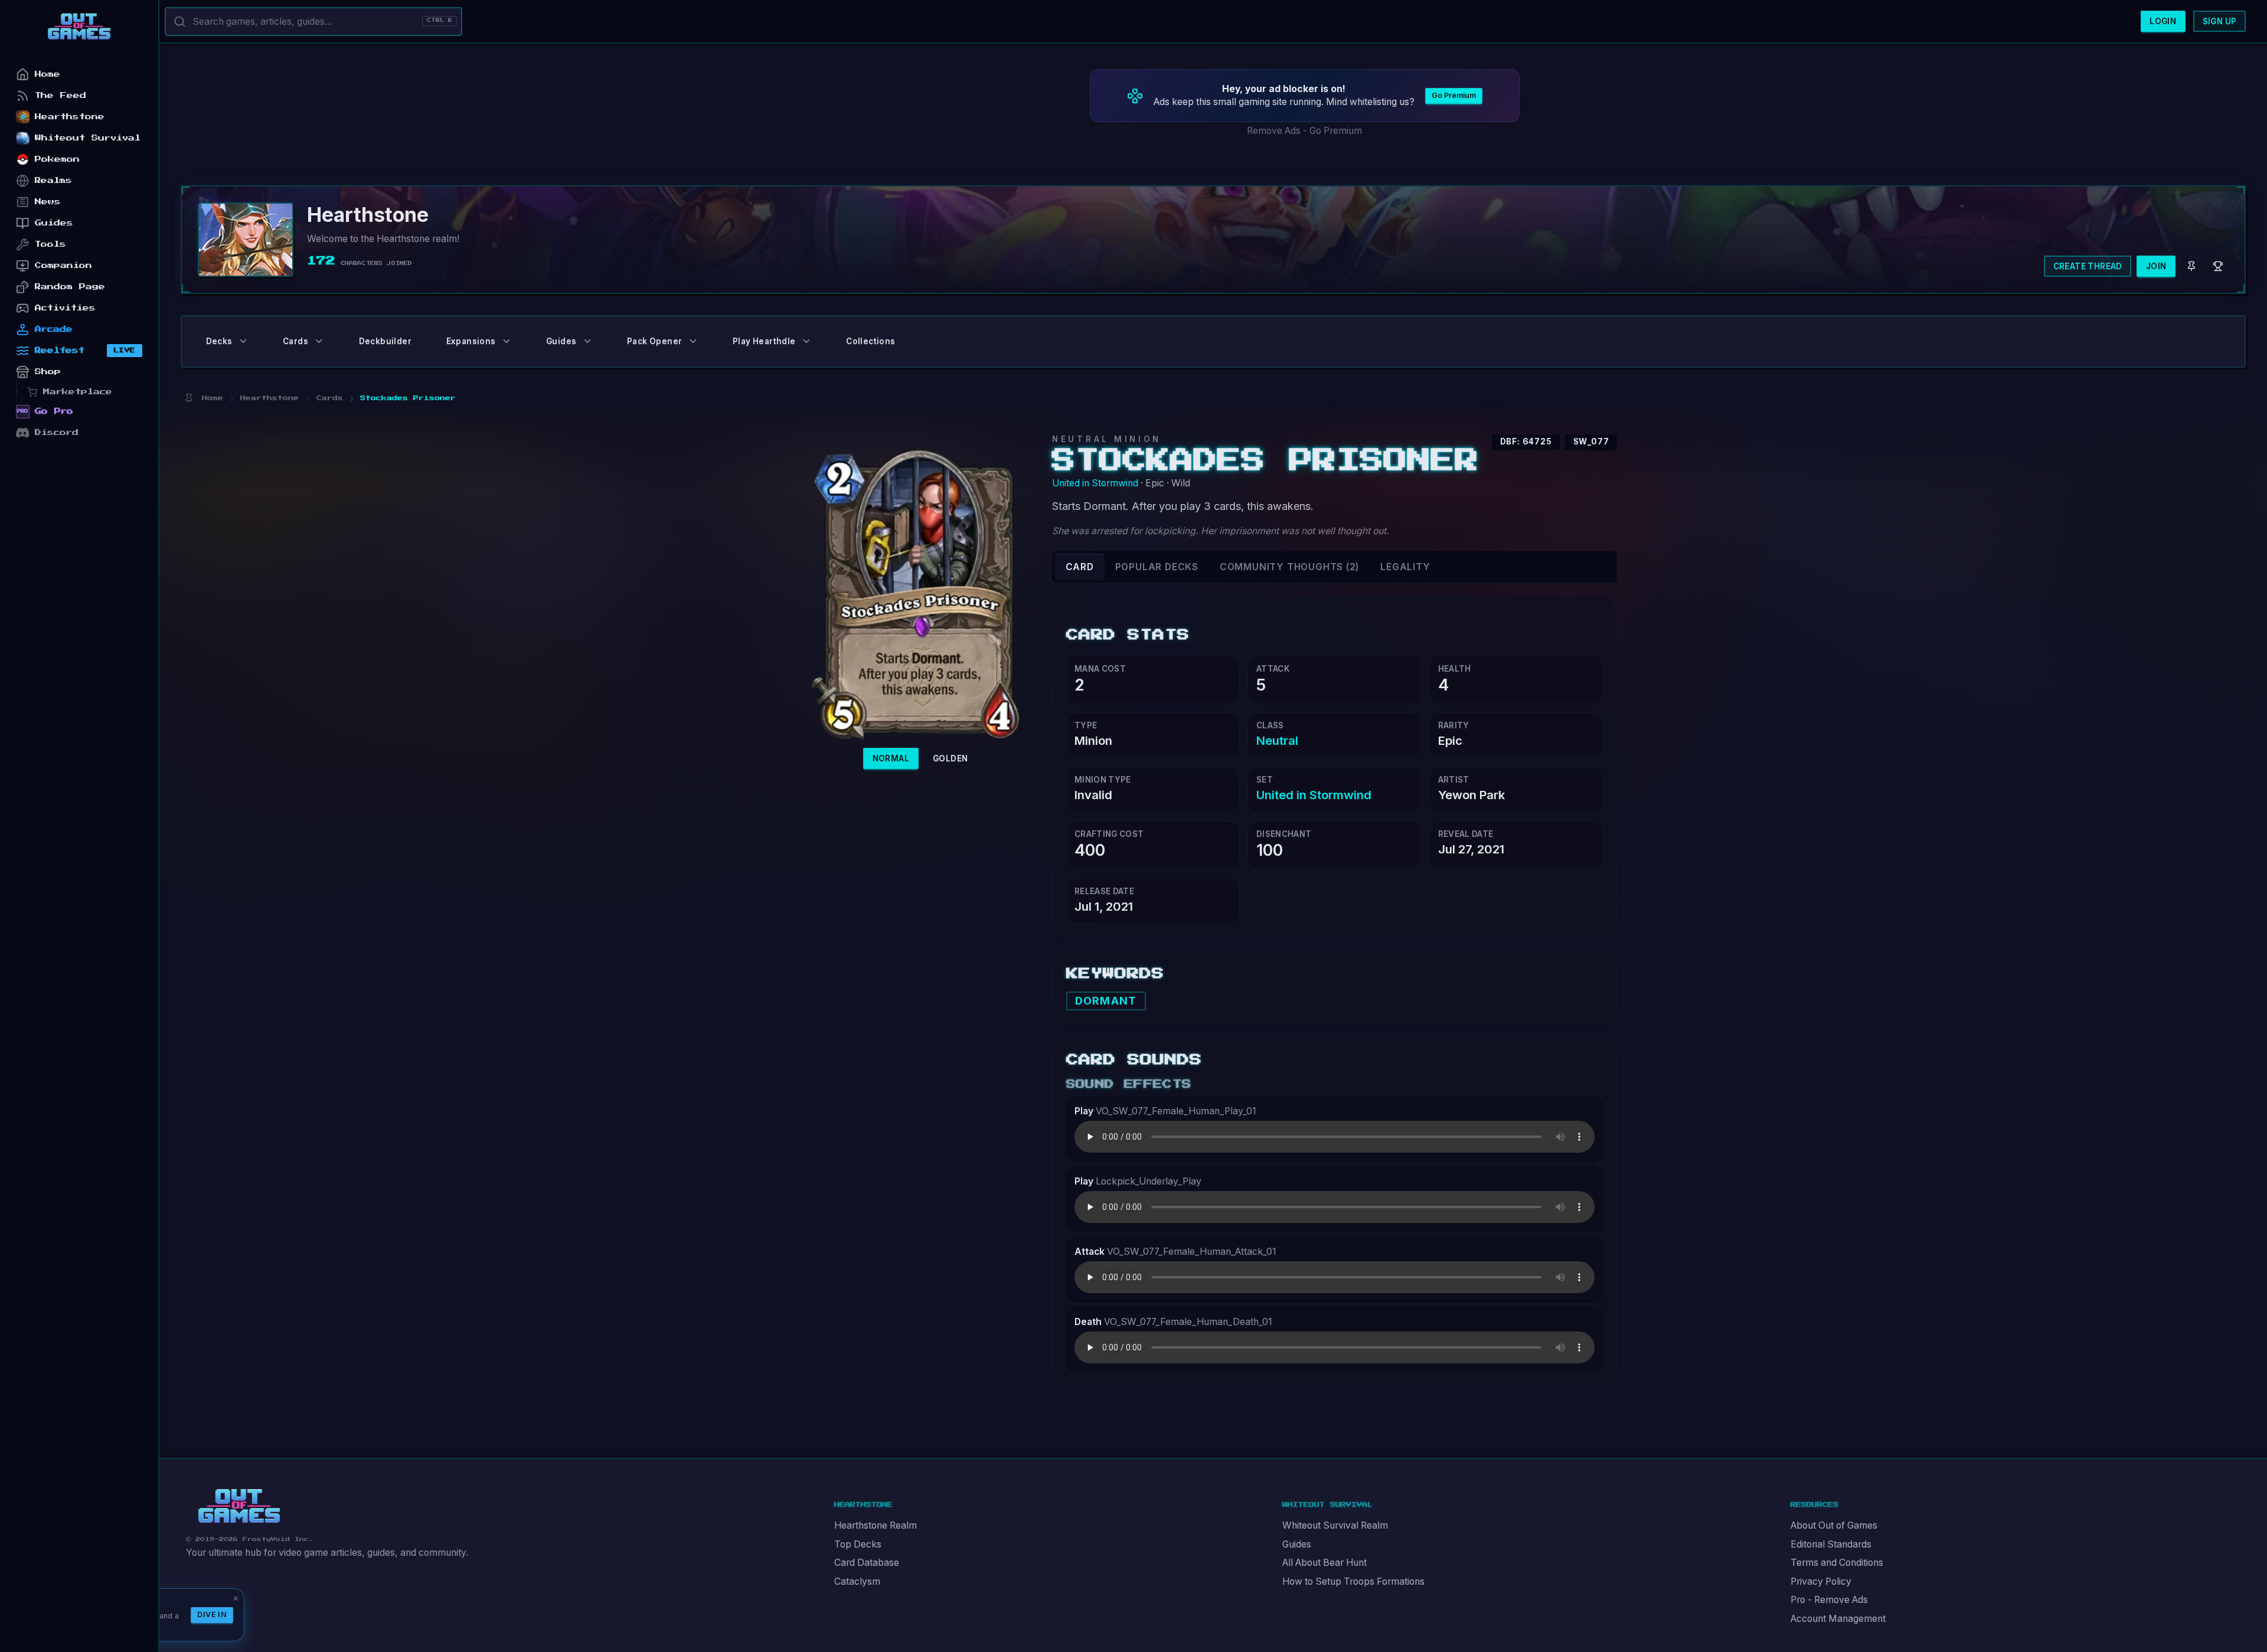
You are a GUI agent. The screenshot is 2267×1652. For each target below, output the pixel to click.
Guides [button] (561, 341)
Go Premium (1454, 95)
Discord (57, 432)
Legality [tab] (1405, 567)
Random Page (70, 287)
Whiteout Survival (88, 138)
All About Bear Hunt (1324, 1563)
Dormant (1106, 1001)
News (48, 202)
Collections (870, 341)
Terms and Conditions (1837, 1563)
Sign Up (2220, 21)
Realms (53, 180)
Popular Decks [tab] (1157, 567)
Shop (48, 372)
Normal (891, 758)
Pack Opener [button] (654, 341)
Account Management (1838, 1619)
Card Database (867, 1563)
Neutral (1277, 740)
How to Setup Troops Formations (1353, 1581)
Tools (50, 244)
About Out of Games (1834, 1525)
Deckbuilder (385, 341)
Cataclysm (857, 1581)
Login (2163, 21)
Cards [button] (295, 341)
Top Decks (858, 1544)
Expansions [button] (471, 341)
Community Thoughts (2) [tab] (1289, 567)
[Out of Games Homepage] (239, 1506)
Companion (63, 265)
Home (48, 74)
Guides (1297, 1544)
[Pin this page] (189, 398)
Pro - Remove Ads (1829, 1600)
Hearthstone (70, 117)
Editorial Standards (1831, 1544)
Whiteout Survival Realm (1335, 1525)
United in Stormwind (1095, 483)
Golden (950, 758)
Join (2156, 266)
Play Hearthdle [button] (764, 341)
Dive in (212, 1615)
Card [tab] (1080, 567)
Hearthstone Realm (876, 1525)
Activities (65, 308)
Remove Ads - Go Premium (1304, 131)
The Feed (61, 95)
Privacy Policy (1821, 1581)
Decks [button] (219, 341)
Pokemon (57, 159)
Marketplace (78, 392)
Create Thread (2088, 266)
